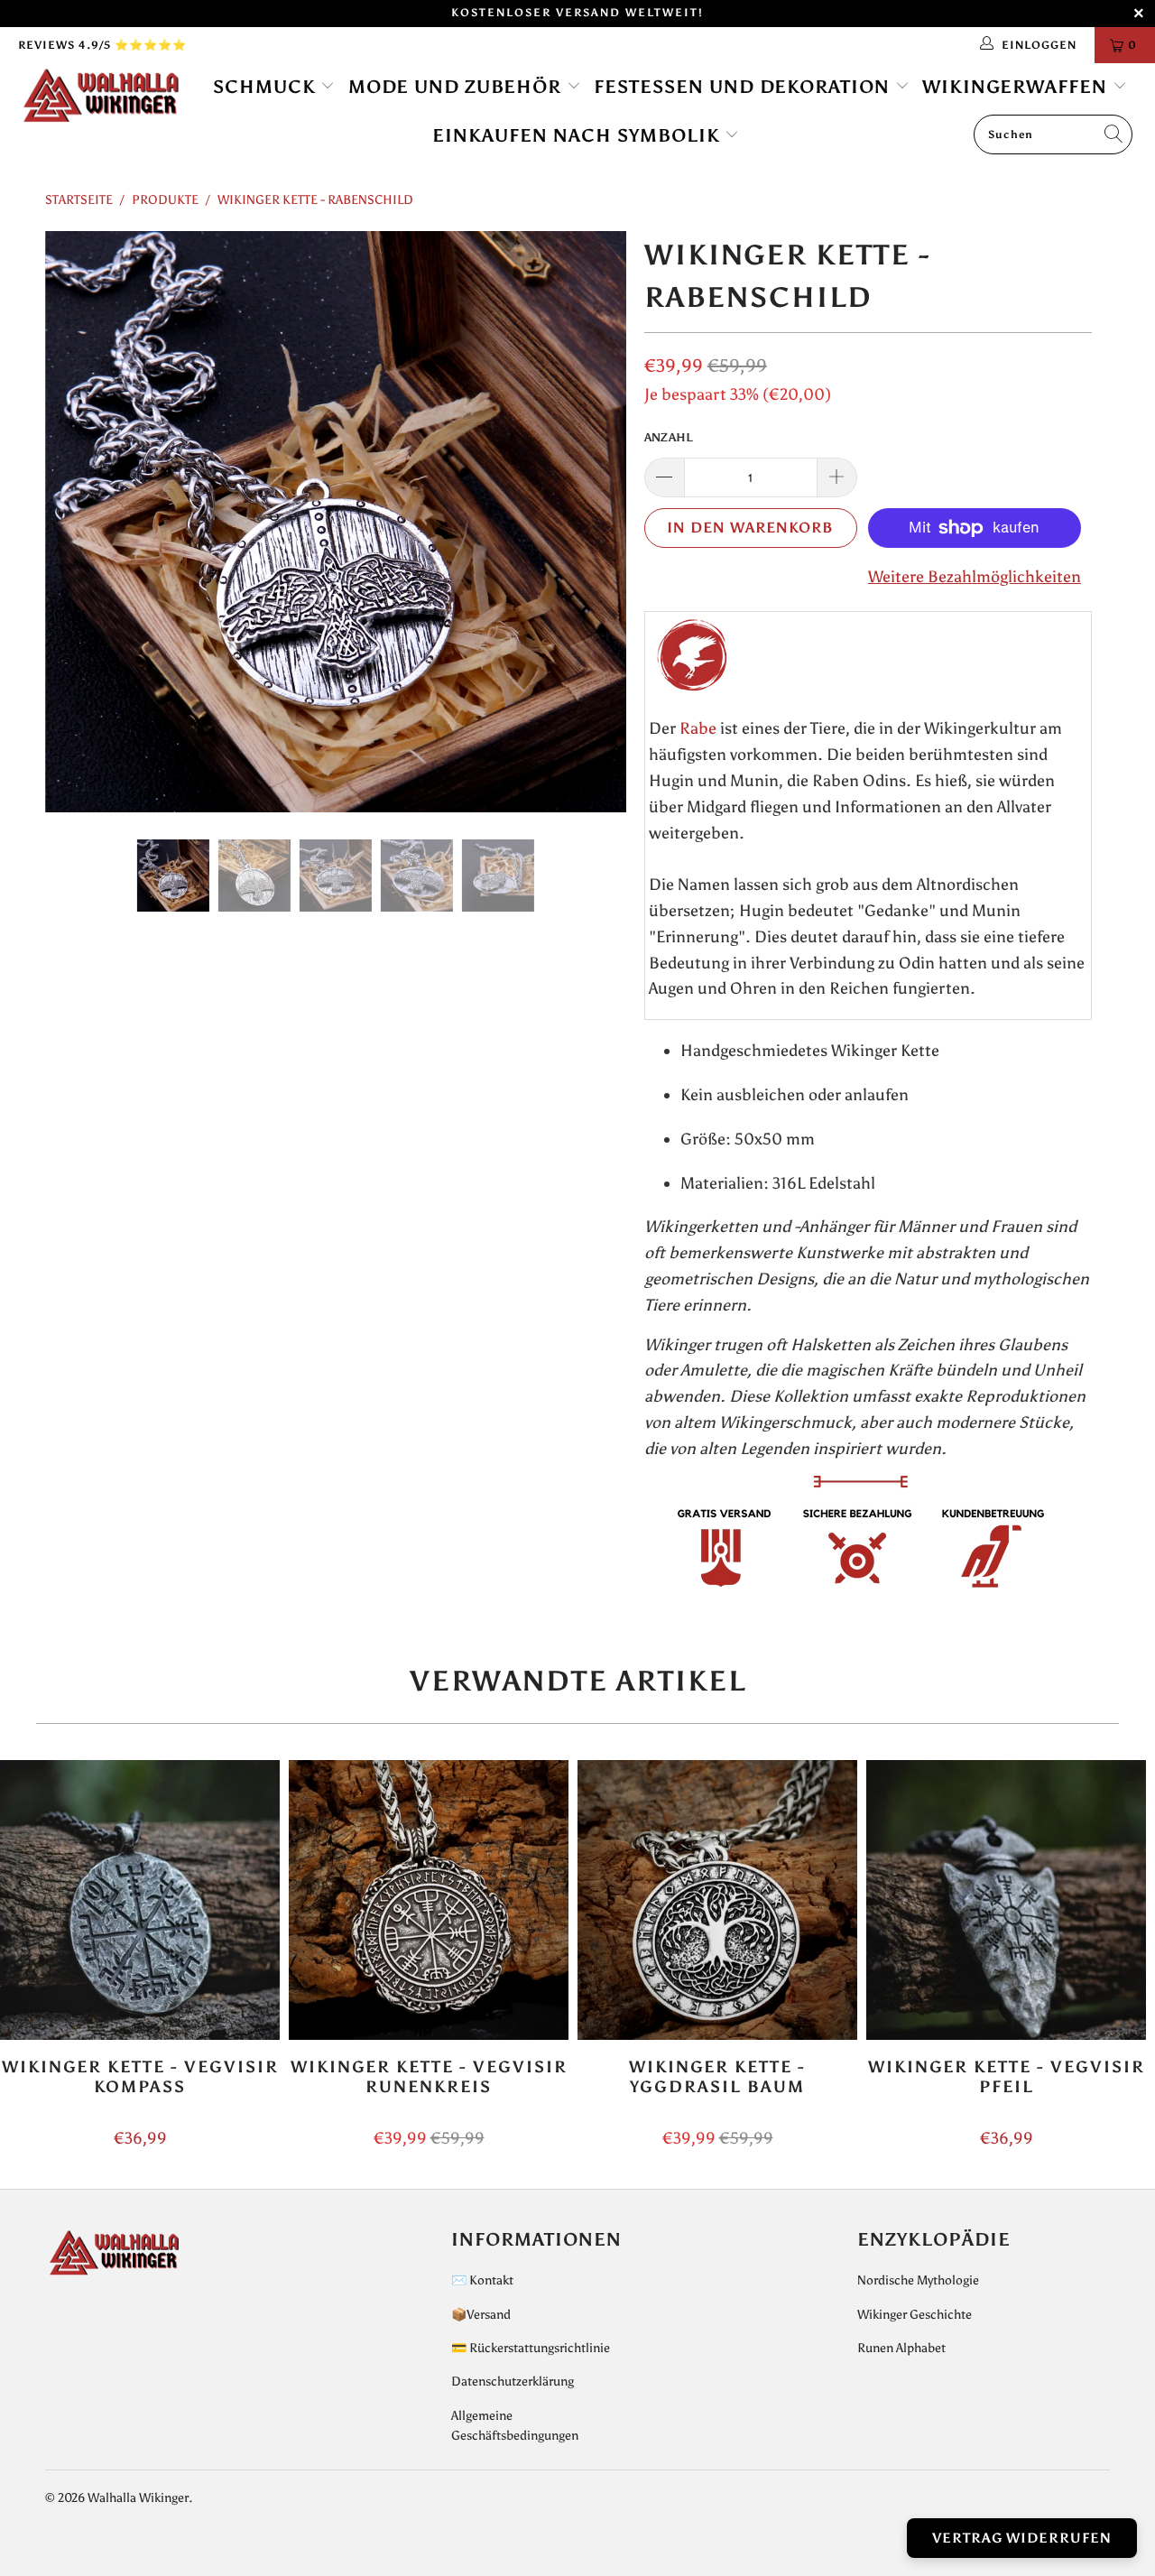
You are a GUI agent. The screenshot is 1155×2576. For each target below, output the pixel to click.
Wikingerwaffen (1017, 87)
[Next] (595, 522)
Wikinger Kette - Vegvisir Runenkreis (429, 1900)
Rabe (698, 728)
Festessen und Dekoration (744, 87)
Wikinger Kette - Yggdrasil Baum (717, 1900)
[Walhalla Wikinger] (102, 97)
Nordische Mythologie (918, 2280)
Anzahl (669, 437)
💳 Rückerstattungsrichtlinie (531, 2348)
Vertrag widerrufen (1022, 2538)
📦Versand (481, 2315)
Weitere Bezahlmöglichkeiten (975, 577)
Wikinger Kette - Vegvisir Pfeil (1006, 1900)
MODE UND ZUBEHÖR (457, 87)
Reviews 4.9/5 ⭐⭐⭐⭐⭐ (102, 45)
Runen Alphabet (901, 2348)
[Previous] (76, 522)
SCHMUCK (267, 87)
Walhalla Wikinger (138, 2498)
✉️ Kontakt (482, 2280)
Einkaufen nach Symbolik (579, 135)
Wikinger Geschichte (915, 2315)
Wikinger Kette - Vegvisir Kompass (140, 1900)
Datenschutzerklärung (513, 2381)
